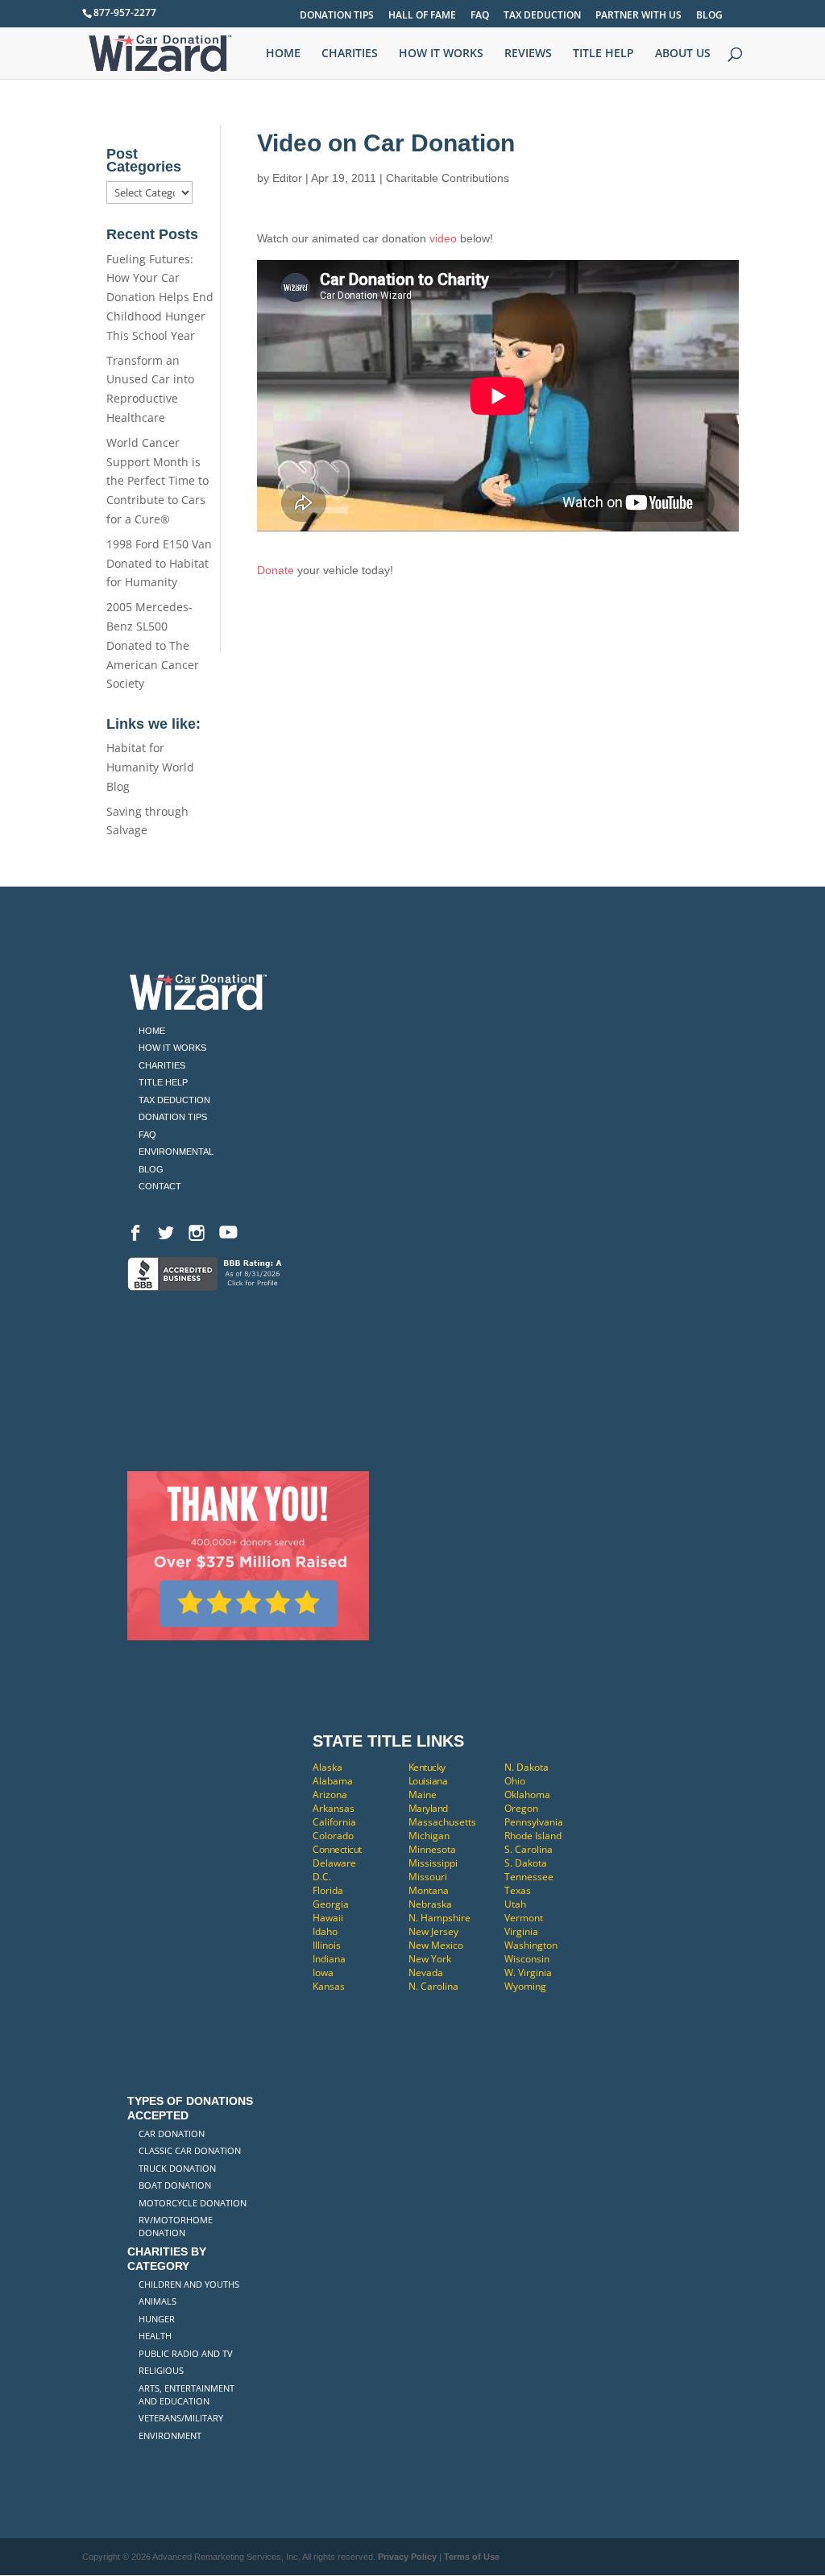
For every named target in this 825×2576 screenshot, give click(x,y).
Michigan (429, 1836)
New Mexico (436, 1945)
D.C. (322, 1877)
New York (430, 1959)
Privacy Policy (407, 2557)
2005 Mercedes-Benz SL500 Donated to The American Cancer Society (153, 645)
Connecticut (337, 1849)
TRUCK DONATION (177, 2168)
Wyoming (525, 1986)
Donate (276, 570)
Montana (429, 1890)
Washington (531, 1945)
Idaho (325, 1931)
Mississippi (433, 1863)
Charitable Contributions (448, 178)
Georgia (331, 1904)
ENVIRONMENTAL (176, 1152)
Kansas (329, 1986)
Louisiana (428, 1781)
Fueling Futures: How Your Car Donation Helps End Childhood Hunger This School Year (160, 297)
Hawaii (328, 1918)
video (443, 238)
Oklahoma (527, 1795)
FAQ (480, 16)
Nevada (426, 1972)
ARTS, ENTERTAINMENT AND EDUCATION (187, 2394)
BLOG (709, 16)
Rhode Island (533, 1836)
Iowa (323, 1972)
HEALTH (155, 2336)
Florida (328, 1890)
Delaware (334, 1863)
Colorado (333, 1836)
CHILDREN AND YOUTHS (189, 2284)
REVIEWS (528, 54)
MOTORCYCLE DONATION (193, 2203)
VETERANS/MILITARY (181, 2418)
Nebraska (430, 1904)
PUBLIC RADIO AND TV (186, 2353)
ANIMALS (158, 2301)
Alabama (333, 1781)
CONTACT (160, 1186)
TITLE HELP (603, 54)
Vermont (524, 1918)
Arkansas (334, 1808)
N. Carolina (433, 1986)
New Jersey (433, 1931)
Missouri (428, 1877)
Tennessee (529, 1877)
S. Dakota (526, 1863)
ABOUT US (683, 54)
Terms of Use (472, 2557)
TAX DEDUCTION (542, 16)
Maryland (428, 1808)
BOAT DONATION (175, 2185)
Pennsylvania (534, 1822)
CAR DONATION (172, 2134)
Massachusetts (442, 1822)
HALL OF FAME (422, 16)
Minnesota (432, 1849)
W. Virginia (528, 1972)
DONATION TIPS (337, 16)
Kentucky (427, 1767)
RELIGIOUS (161, 2370)
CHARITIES (350, 54)
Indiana (329, 1959)
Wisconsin (527, 1959)
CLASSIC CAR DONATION (190, 2150)
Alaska (328, 1767)
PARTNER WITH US (638, 16)
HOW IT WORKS (441, 54)
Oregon (521, 1808)
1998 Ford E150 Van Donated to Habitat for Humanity (159, 563)
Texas (518, 1890)
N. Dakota (527, 1767)
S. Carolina (529, 1849)
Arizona (330, 1795)
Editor (287, 178)
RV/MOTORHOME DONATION (176, 2226)
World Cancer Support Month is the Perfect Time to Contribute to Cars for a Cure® (158, 481)
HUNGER (157, 2319)
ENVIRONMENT (170, 2435)
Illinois (327, 1945)
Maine (423, 1795)
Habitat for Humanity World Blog (150, 767)
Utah (515, 1904)
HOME (283, 54)
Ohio (515, 1781)
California (334, 1822)
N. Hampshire (439, 1918)
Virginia (521, 1931)
